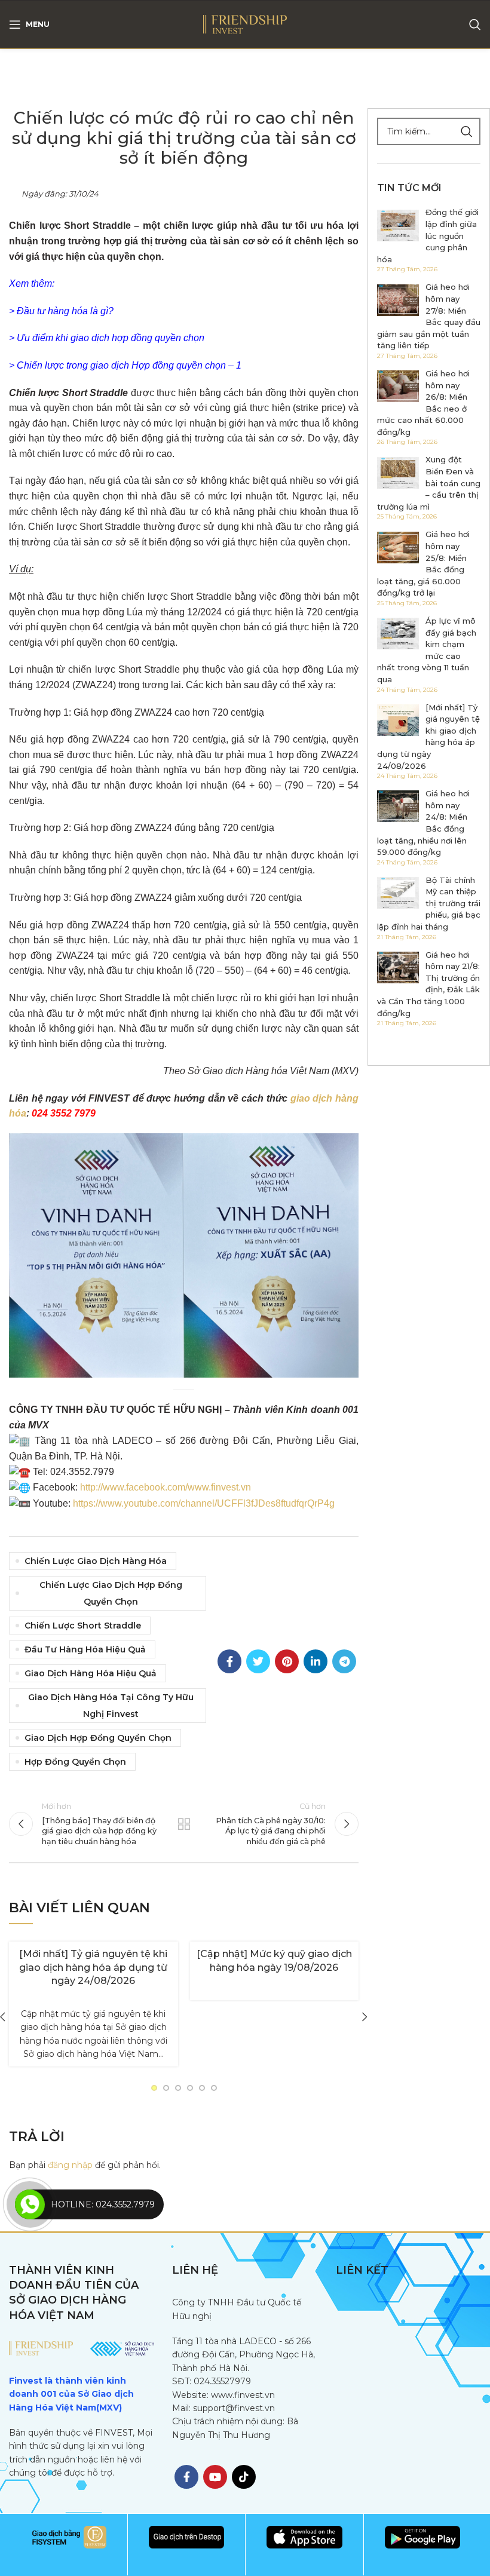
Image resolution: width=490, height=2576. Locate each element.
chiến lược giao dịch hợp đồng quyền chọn (111, 1593)
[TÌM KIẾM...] (467, 131)
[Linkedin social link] (316, 1661)
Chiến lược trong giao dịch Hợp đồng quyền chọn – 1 (129, 365)
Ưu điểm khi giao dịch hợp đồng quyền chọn (111, 338)
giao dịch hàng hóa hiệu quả (91, 1673)
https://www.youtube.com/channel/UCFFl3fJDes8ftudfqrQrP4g (204, 1503)
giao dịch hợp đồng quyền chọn (98, 1738)
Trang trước (184, 1824)
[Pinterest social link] (287, 1661)
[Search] (475, 24)
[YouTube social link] (215, 2477)
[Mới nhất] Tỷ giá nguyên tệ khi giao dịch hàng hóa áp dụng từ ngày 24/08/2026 (93, 1967)
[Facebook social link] (229, 1661)
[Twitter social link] (258, 1661)
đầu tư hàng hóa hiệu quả (85, 1649)
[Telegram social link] (344, 1661)
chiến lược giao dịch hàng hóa (96, 1561)
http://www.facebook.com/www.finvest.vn (166, 1487)
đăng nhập (70, 2165)
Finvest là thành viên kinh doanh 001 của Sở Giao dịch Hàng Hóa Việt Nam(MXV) (71, 2394)
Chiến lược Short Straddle (83, 1626)
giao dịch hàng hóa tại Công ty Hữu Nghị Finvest (111, 1706)
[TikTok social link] (244, 2477)
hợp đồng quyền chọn (75, 1762)
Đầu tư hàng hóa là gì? (65, 311)
